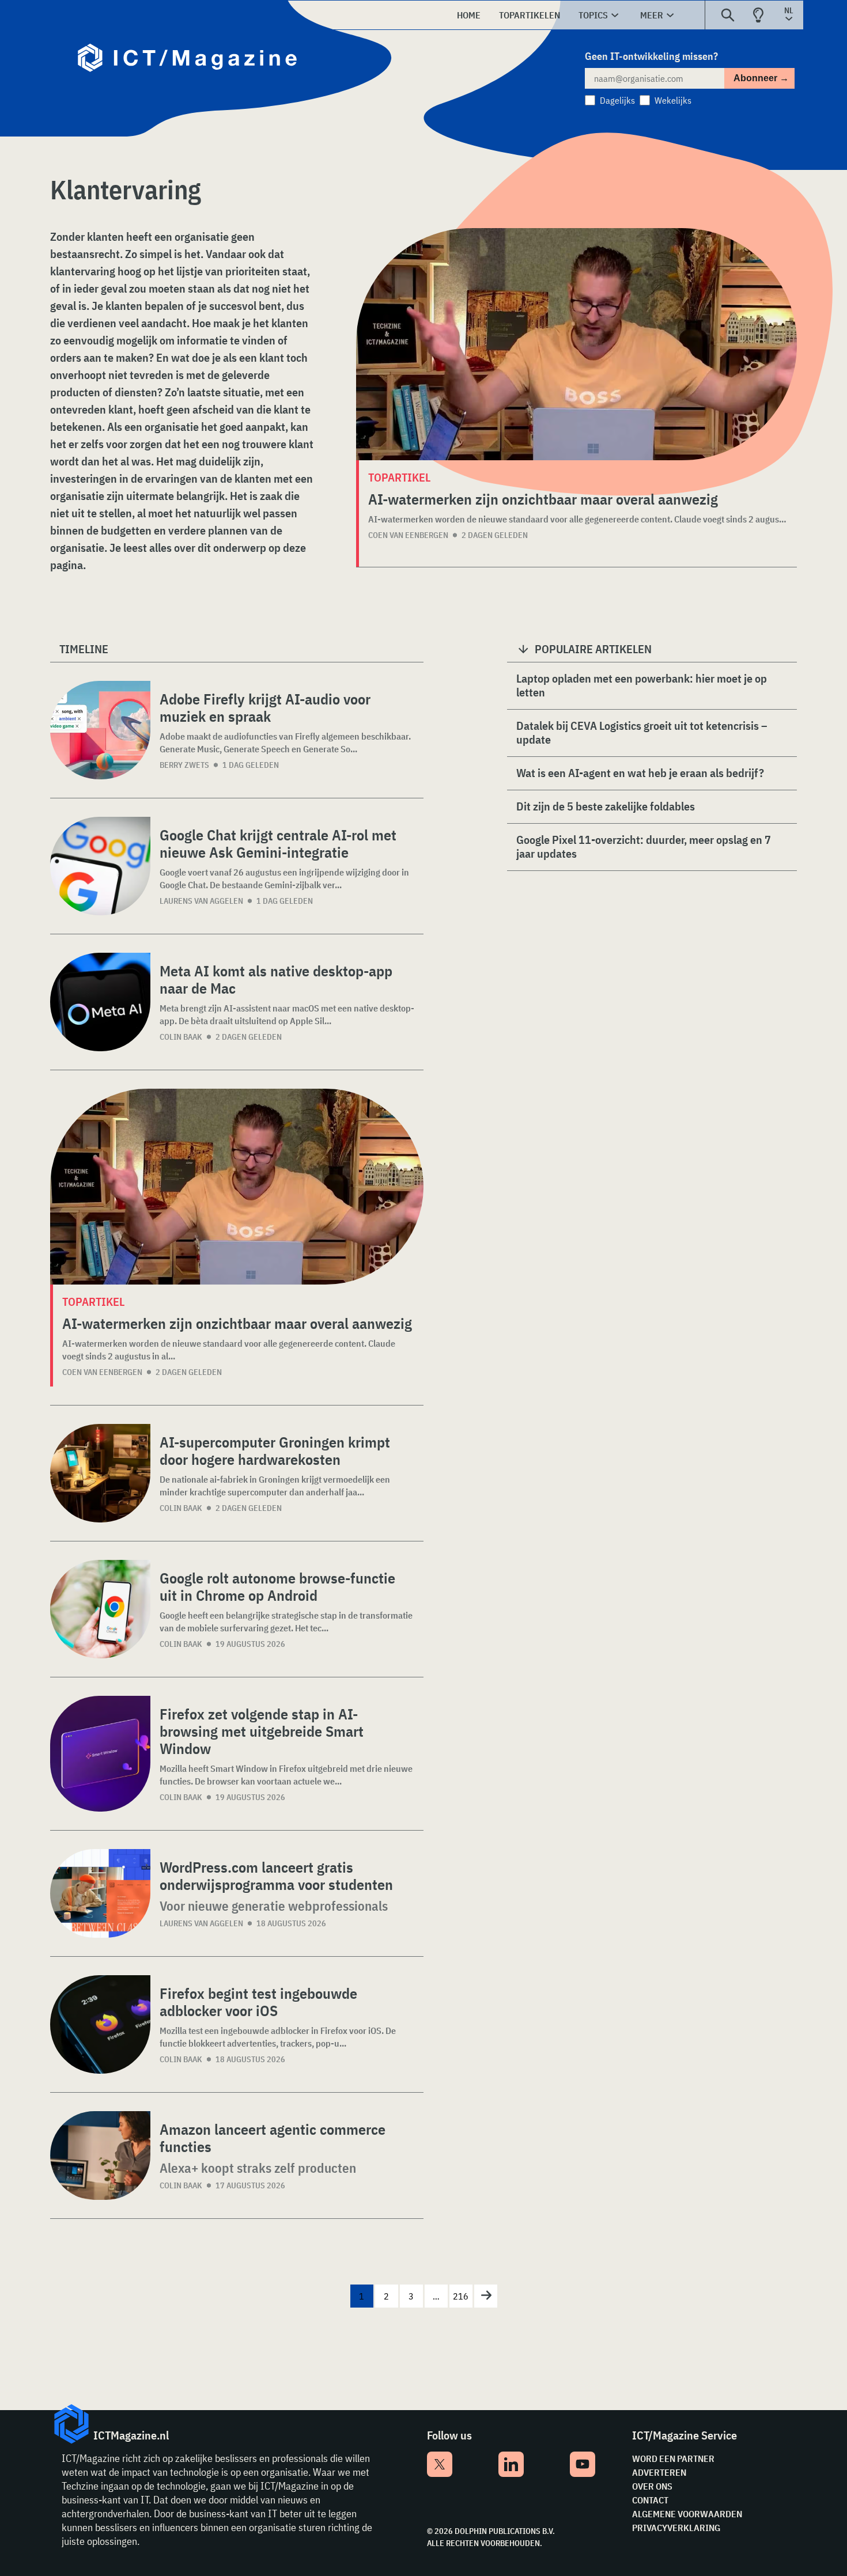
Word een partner (673, 2458)
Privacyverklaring (676, 2528)
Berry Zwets (184, 765)
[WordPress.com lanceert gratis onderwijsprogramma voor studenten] (100, 1893)
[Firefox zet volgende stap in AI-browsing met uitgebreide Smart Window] (100, 1754)
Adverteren (659, 2472)
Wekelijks (673, 100)
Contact (650, 2500)
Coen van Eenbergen (408, 535)
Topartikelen (530, 15)
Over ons (652, 2486)
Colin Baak (181, 1037)
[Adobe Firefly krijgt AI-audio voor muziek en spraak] (100, 730)
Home (469, 15)
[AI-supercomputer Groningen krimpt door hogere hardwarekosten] (100, 1473)
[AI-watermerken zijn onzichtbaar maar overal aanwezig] (576, 344)
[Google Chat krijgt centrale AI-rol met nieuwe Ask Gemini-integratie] (100, 866)
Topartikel (93, 1302)
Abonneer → (761, 78)
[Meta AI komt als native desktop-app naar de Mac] (100, 1002)
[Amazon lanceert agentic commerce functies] (100, 2155)
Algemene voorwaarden (687, 2514)
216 (461, 2296)
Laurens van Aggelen (201, 901)
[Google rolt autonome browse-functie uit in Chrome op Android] (100, 1609)
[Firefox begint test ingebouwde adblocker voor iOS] (100, 2024)
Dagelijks (617, 100)
